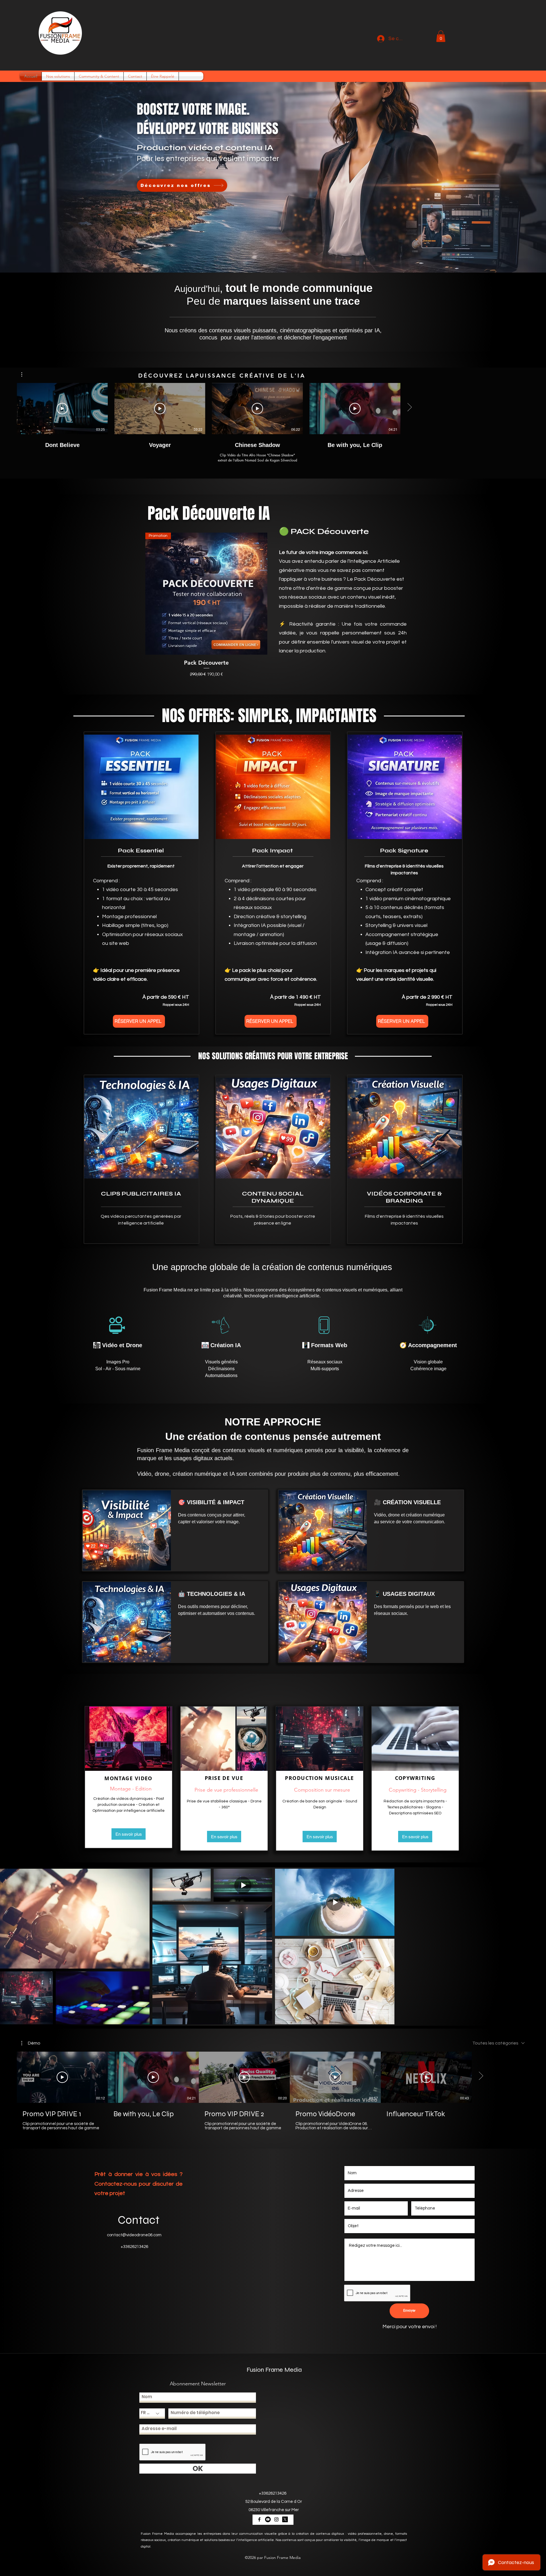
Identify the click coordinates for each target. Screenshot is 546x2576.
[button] (441, 36)
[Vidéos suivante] (409, 407)
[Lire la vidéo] (62, 409)
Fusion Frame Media (274, 2370)
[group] (273, 605)
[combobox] (499, 2043)
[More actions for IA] (25, 374)
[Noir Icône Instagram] (276, 2519)
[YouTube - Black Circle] (268, 2519)
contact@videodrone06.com (134, 2235)
